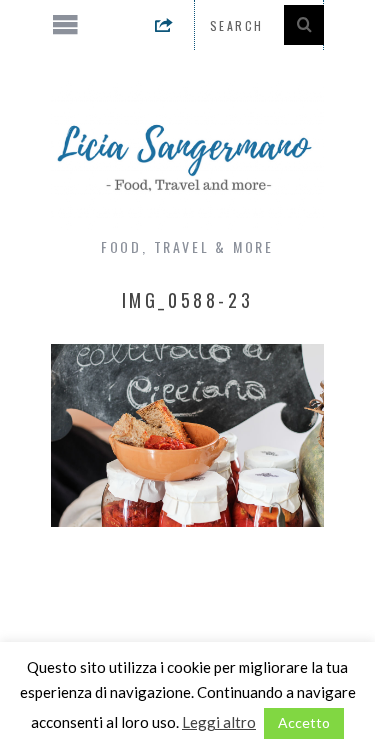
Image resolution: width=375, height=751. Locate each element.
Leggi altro (219, 722)
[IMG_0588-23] (187, 520)
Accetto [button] (304, 722)
